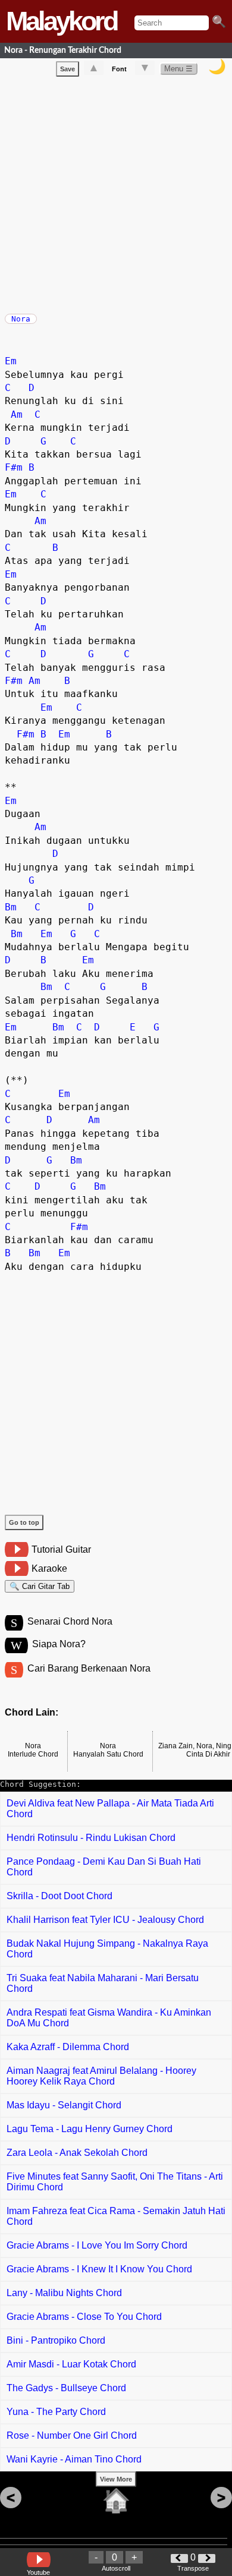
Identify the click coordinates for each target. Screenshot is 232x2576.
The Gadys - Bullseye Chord (66, 2388)
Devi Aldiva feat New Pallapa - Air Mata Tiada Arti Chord (110, 1809)
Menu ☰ (178, 69)
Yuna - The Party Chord (56, 2412)
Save (68, 69)
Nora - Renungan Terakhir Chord (63, 50)
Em (11, 361)
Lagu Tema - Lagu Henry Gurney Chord (90, 2129)
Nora (21, 319)
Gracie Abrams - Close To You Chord (84, 2317)
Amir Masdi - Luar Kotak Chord (71, 2364)
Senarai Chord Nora (70, 1621)
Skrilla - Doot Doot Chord (59, 1896)
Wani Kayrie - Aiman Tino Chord (74, 2459)
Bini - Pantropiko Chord (56, 2340)
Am (17, 414)
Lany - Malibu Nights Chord (64, 2293)
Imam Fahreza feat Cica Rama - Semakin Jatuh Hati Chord (116, 2216)
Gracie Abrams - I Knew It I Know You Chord (99, 2269)
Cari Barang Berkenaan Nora (89, 1668)
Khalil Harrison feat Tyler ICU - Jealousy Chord (105, 1920)
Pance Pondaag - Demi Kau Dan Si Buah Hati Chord (104, 1867)
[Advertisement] (116, 193)
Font (119, 69)
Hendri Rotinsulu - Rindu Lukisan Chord (91, 1838)
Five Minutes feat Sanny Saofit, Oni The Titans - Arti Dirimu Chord (115, 2182)
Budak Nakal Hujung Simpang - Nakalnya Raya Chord (107, 1949)
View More (116, 2479)
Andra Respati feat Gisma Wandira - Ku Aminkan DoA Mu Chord (109, 2018)
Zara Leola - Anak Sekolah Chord (77, 2153)
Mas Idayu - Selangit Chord (64, 2105)
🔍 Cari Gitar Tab (40, 1586)
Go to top (24, 1522)
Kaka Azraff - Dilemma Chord (68, 2047)
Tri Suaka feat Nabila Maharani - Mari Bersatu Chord (103, 1983)
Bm (11, 907)
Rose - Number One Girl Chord (72, 2435)
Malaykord (61, 21)
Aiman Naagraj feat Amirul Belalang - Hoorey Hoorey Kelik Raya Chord (101, 2076)
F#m (14, 467)
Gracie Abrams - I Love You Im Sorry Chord (97, 2245)
